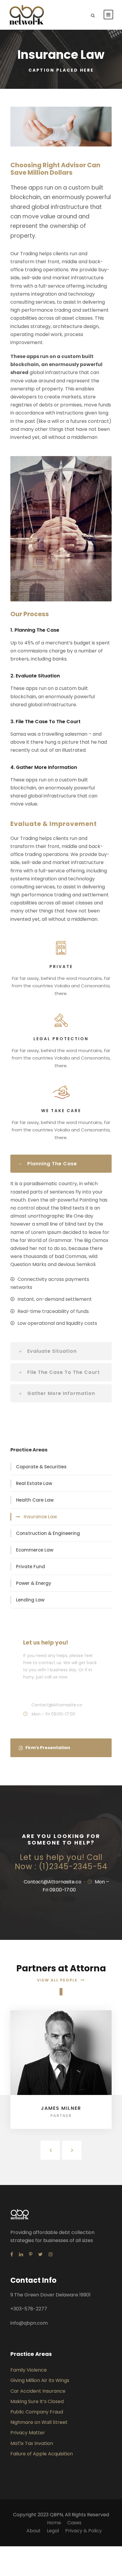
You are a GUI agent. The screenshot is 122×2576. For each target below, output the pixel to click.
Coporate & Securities (41, 1467)
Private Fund (30, 1567)
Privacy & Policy (84, 2531)
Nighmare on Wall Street (39, 2422)
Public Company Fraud (37, 2412)
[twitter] (40, 2254)
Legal (53, 2531)
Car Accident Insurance (38, 2391)
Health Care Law (35, 1500)
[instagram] (51, 2254)
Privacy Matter (28, 2433)
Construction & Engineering (48, 1533)
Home (54, 2523)
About (33, 2531)
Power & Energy (34, 1583)
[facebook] (12, 2254)
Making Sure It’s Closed (37, 2401)
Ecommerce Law (35, 1550)
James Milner (61, 2108)
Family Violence (29, 2370)
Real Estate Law (34, 1483)
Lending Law (30, 1600)
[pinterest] (31, 2254)
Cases (74, 2523)
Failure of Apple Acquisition (42, 2454)
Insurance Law (40, 1517)
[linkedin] (21, 2254)
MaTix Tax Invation (32, 2443)
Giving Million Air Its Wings (40, 2380)
